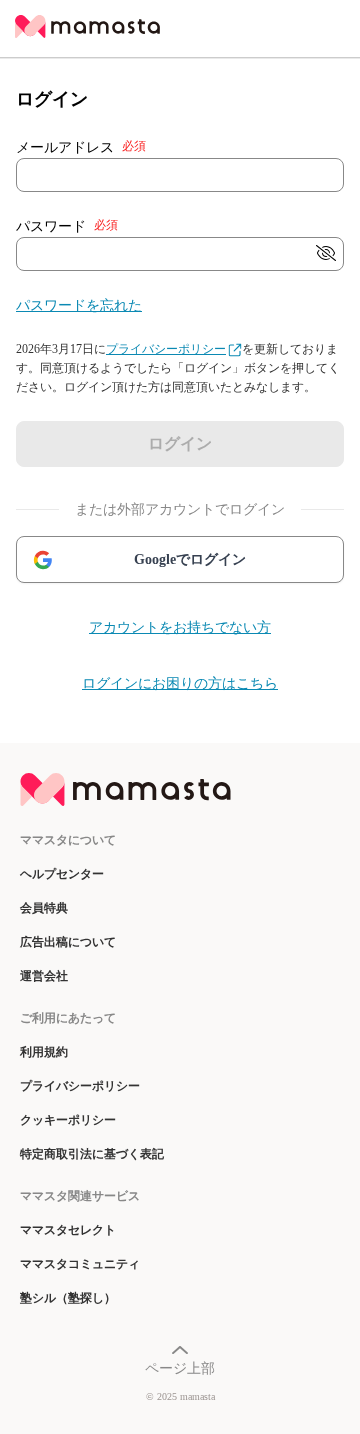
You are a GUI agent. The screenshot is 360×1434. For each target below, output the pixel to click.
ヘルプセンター (62, 874)
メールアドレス (81, 147)
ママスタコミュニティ (80, 1264)
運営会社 (44, 976)
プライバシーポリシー (166, 349)
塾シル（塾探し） (68, 1298)
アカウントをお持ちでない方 (180, 627)
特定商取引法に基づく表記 (92, 1154)
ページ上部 (180, 1368)
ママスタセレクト (68, 1230)
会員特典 (44, 908)
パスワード (67, 226)
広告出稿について (68, 942)
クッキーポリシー (68, 1120)
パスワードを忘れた (79, 305)
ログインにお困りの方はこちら (180, 683)
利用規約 (44, 1052)
